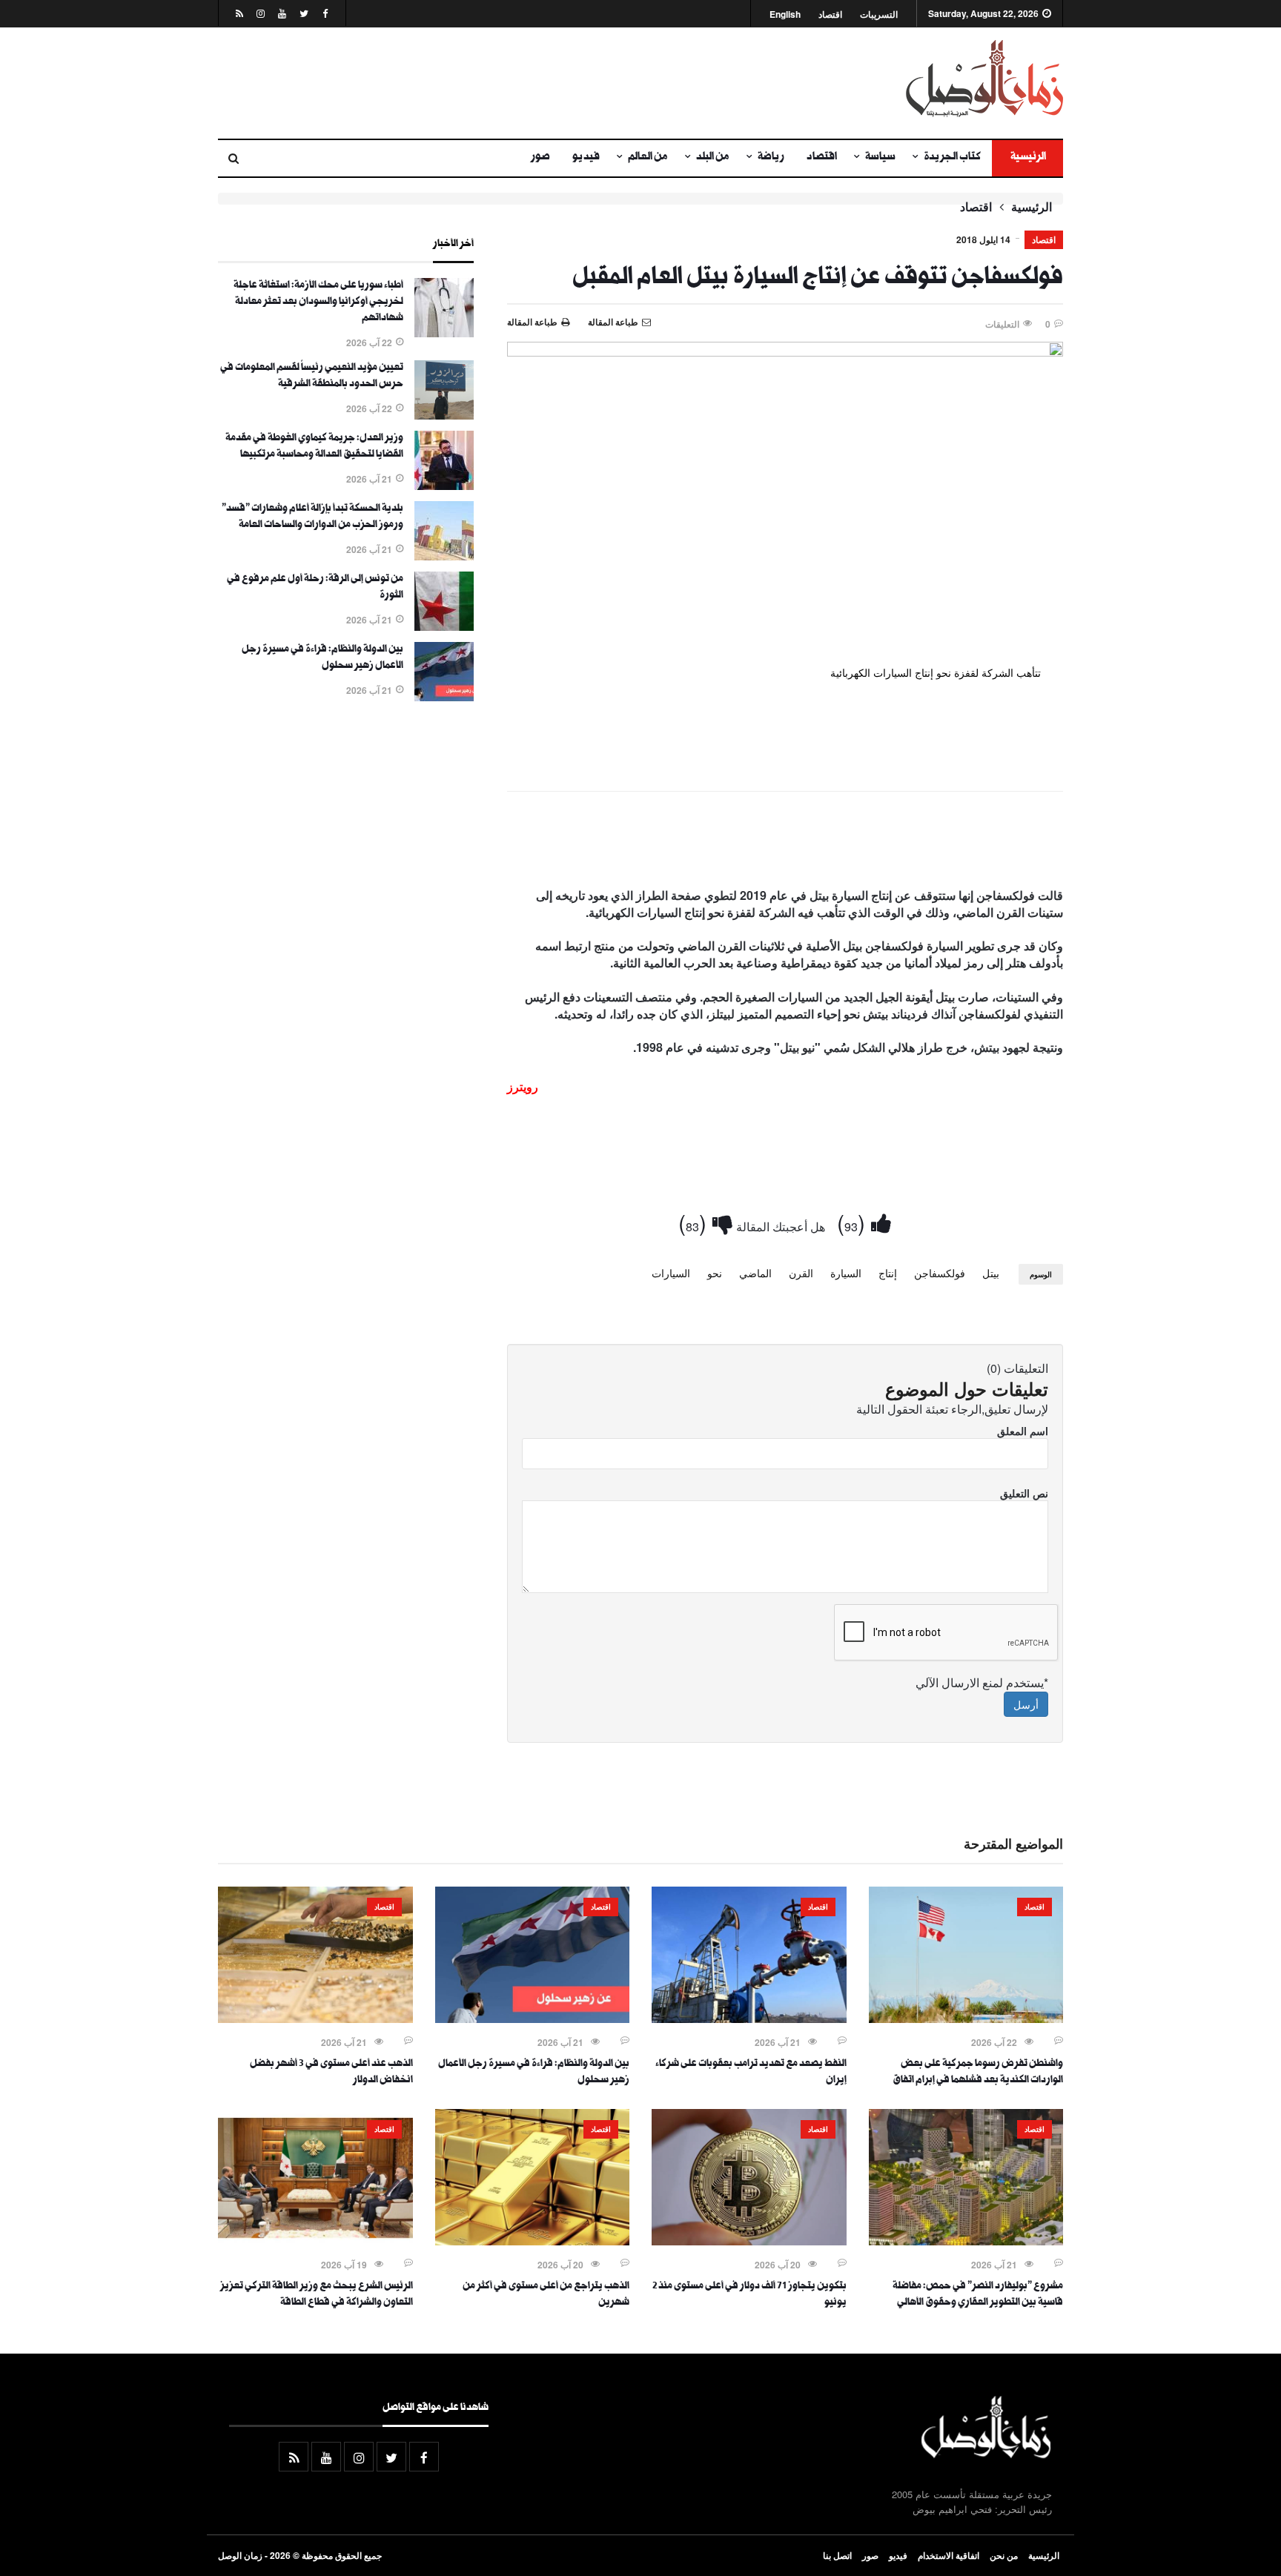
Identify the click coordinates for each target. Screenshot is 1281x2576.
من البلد (713, 158)
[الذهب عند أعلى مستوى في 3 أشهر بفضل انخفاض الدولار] (315, 2019)
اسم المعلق (1023, 1431)
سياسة (880, 158)
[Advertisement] (496, 83)
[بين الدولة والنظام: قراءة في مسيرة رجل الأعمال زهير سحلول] (444, 697)
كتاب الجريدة (952, 158)
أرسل (1026, 1704)
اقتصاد (830, 14)
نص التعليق (1024, 1493)
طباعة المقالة (532, 322)
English (785, 14)
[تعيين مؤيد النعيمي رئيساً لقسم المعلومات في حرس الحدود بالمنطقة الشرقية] (444, 415)
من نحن (1004, 2555)
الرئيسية (1027, 158)
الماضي (755, 1273)
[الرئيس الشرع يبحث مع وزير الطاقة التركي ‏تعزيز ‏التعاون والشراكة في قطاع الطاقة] (315, 2241)
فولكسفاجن (940, 1273)
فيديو (586, 158)
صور (540, 158)
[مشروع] (966, 2241)
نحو (715, 1273)
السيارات (671, 1273)
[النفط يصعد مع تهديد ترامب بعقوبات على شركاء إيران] (749, 2019)
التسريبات (879, 14)
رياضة (771, 158)
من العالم (648, 158)
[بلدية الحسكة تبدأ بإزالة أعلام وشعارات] (444, 556)
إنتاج (888, 1273)
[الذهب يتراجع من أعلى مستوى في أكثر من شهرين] (533, 2241)
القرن (801, 1273)
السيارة (846, 1273)
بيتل (991, 1273)
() (854, 1222)
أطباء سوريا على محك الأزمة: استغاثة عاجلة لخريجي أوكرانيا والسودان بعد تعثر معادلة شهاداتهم (318, 302)
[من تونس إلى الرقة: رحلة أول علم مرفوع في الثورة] (444, 626)
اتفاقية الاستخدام (949, 2555)
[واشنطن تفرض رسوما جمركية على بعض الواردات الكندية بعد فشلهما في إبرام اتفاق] (966, 2019)
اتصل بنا (837, 2555)
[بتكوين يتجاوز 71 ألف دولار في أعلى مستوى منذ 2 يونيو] (749, 2241)
